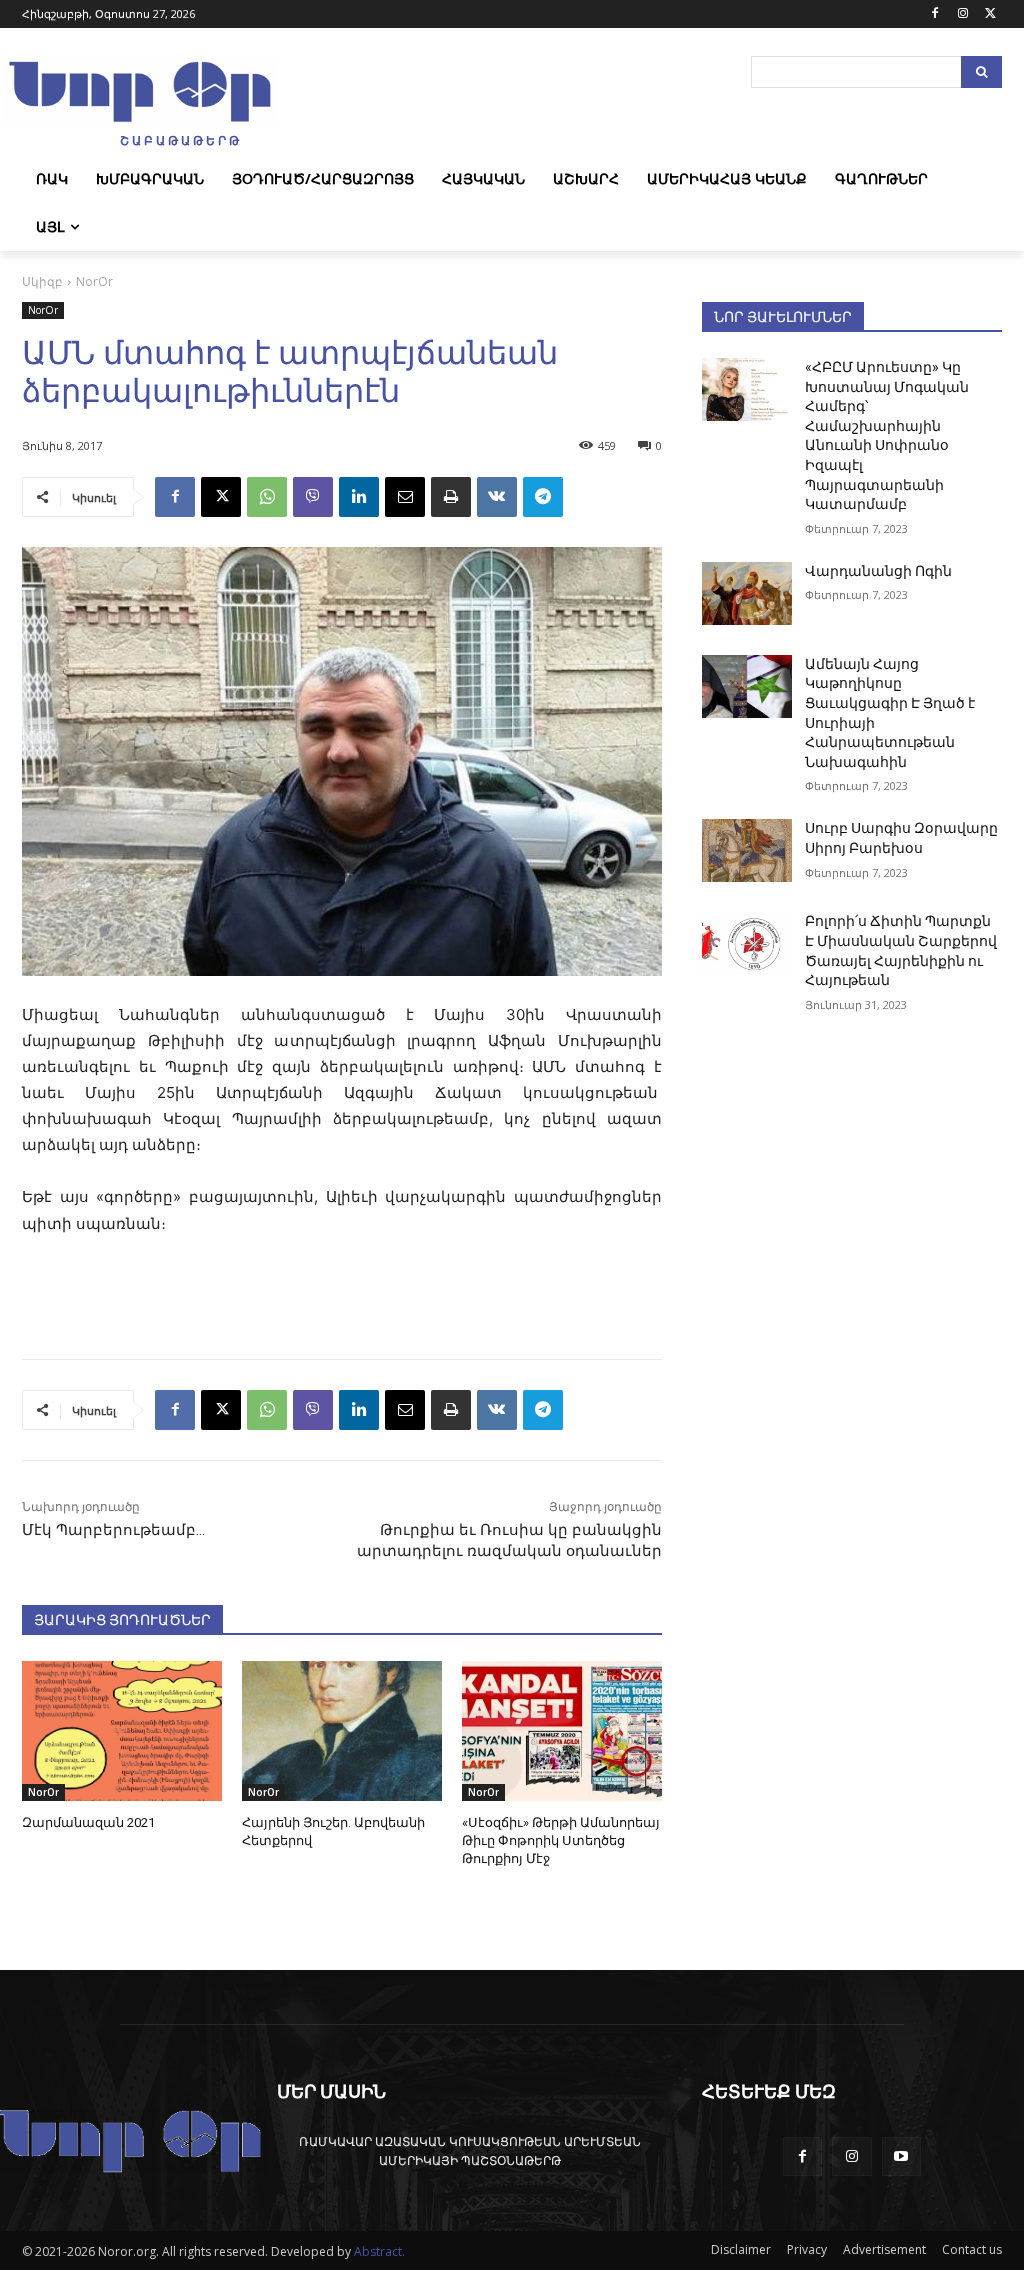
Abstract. (379, 2251)
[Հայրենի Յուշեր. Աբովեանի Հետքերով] (342, 1731)
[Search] (981, 72)
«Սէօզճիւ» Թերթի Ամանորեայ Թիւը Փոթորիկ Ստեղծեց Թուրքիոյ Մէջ (561, 1840)
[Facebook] (935, 14)
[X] (990, 14)
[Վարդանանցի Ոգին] (747, 593)
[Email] (405, 497)
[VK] (497, 497)
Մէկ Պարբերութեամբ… (113, 1530)
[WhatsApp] (267, 497)
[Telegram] (543, 497)
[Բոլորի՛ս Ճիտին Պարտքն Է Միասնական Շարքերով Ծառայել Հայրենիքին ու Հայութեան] (747, 943)
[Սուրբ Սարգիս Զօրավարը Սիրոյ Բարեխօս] (747, 850)
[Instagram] (962, 14)
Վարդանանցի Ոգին (878, 571)
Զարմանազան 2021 (88, 1822)
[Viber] (313, 497)
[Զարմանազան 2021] (122, 1731)
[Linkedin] (359, 497)
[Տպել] (451, 497)
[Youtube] (901, 2156)
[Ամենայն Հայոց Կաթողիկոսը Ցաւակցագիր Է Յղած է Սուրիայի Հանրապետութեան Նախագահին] (747, 686)
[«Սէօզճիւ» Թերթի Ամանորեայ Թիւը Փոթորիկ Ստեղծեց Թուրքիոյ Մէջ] (562, 1731)
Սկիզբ (42, 281)
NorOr (94, 281)
